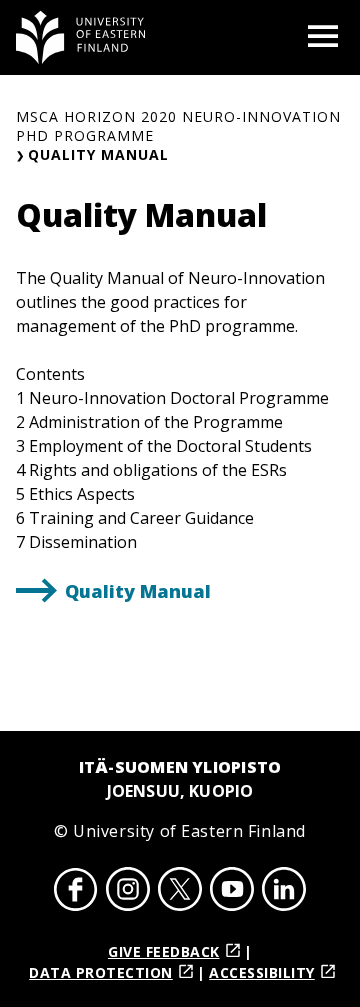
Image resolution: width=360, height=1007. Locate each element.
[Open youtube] (232, 892)
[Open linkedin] (284, 892)
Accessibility (262, 972)
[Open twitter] (180, 892)
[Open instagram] (128, 892)
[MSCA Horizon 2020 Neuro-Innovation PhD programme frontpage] (81, 37)
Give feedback (164, 951)
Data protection (101, 972)
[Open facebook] (76, 892)
